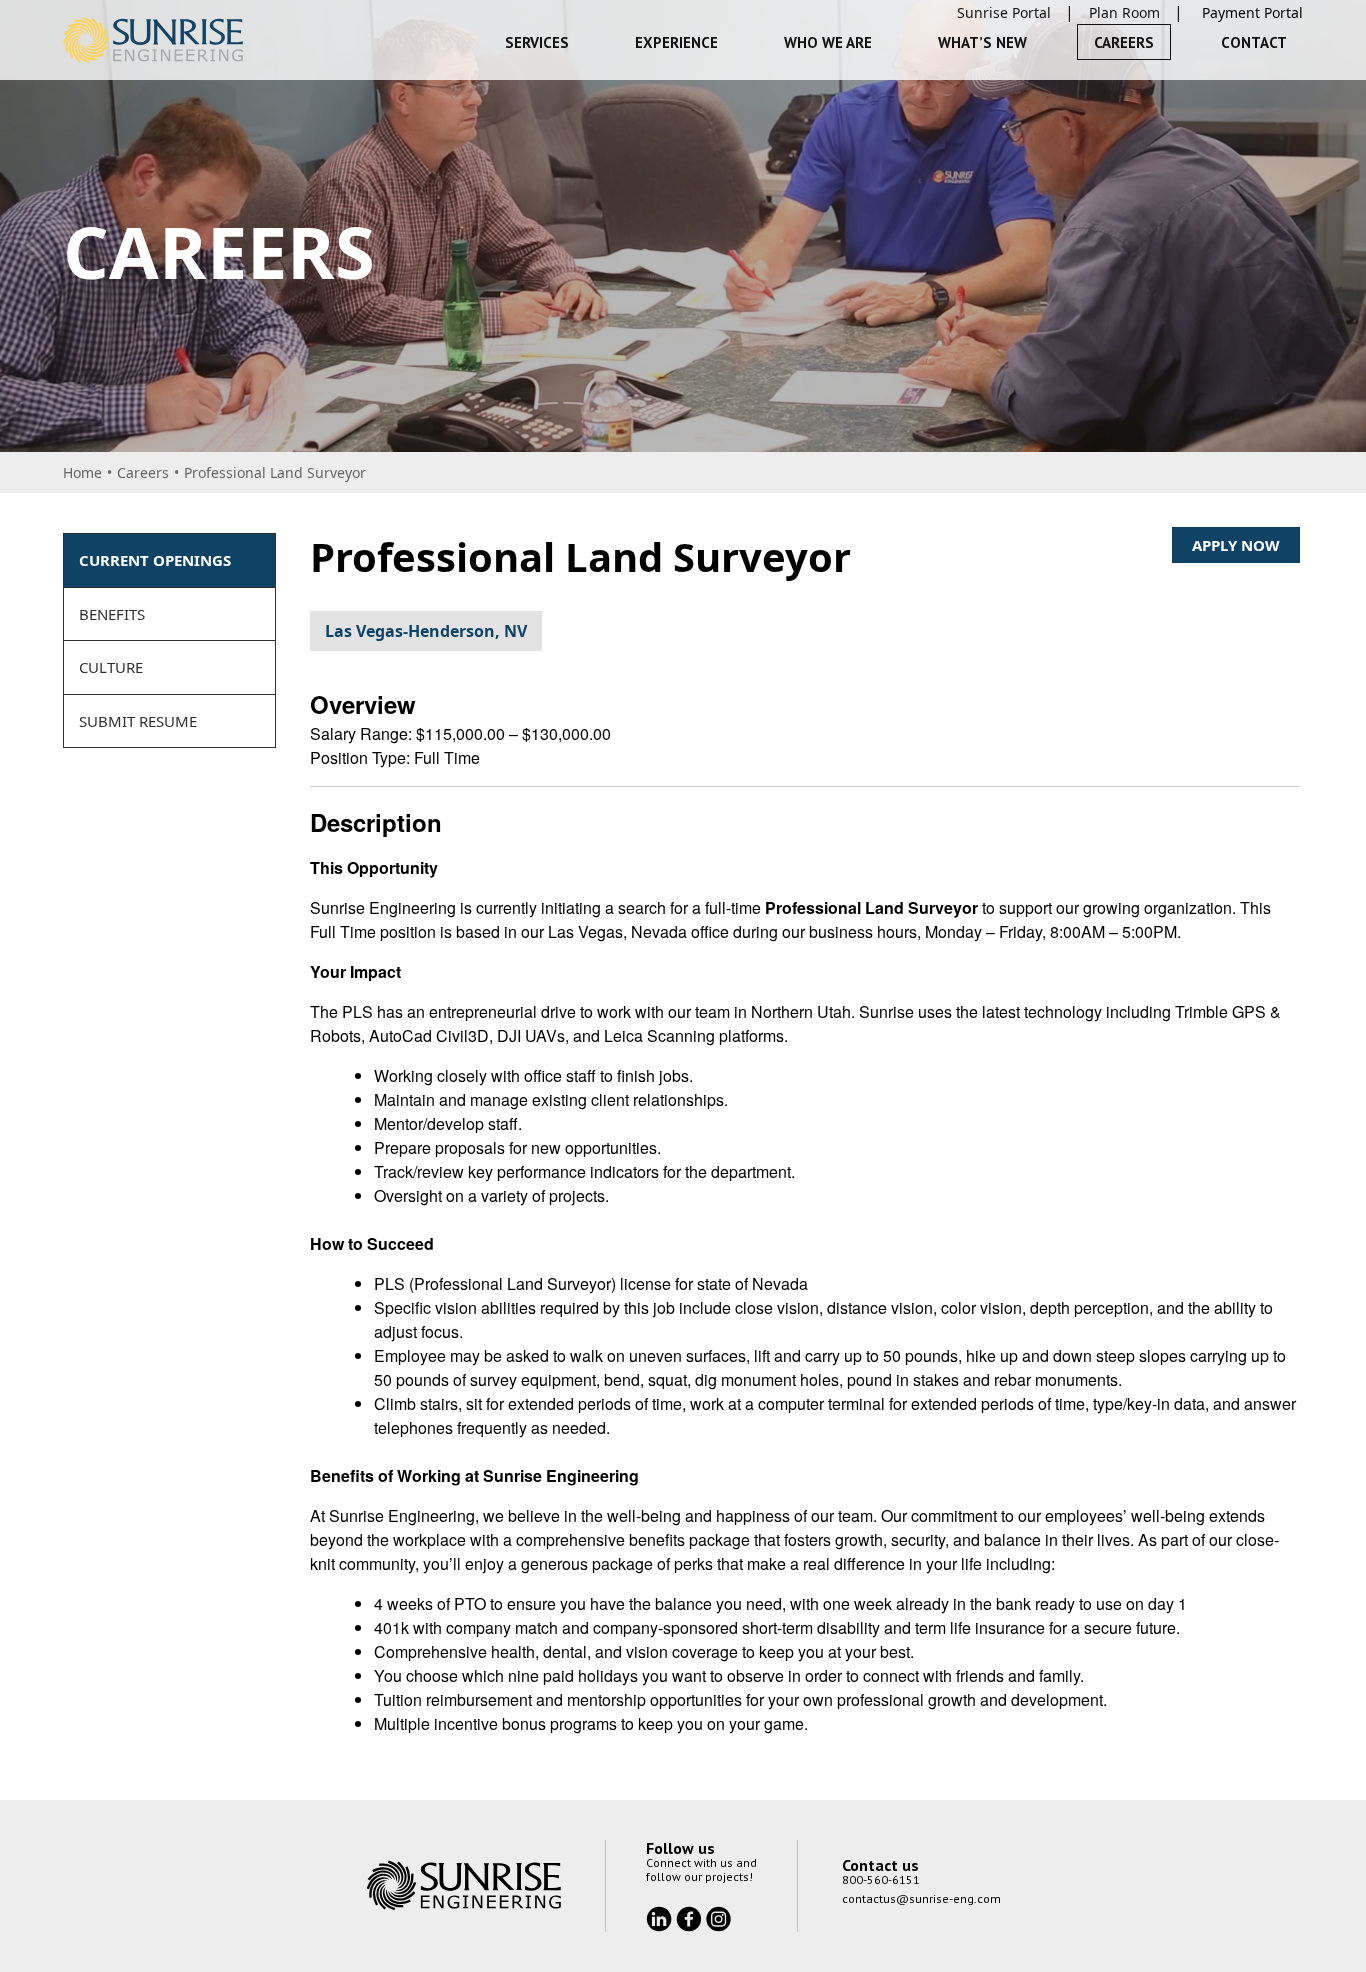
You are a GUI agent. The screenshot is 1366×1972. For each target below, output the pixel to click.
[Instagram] (718, 1917)
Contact (1254, 42)
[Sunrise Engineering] (153, 40)
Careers (1124, 42)
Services (537, 42)
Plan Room (1124, 12)
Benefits (112, 614)
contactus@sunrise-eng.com (921, 1898)
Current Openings (155, 560)
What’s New (982, 42)
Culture (111, 667)
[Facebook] (691, 1917)
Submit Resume (138, 721)
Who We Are (828, 42)
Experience (676, 42)
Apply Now (1236, 545)
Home (82, 472)
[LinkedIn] (661, 1917)
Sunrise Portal (1004, 12)
